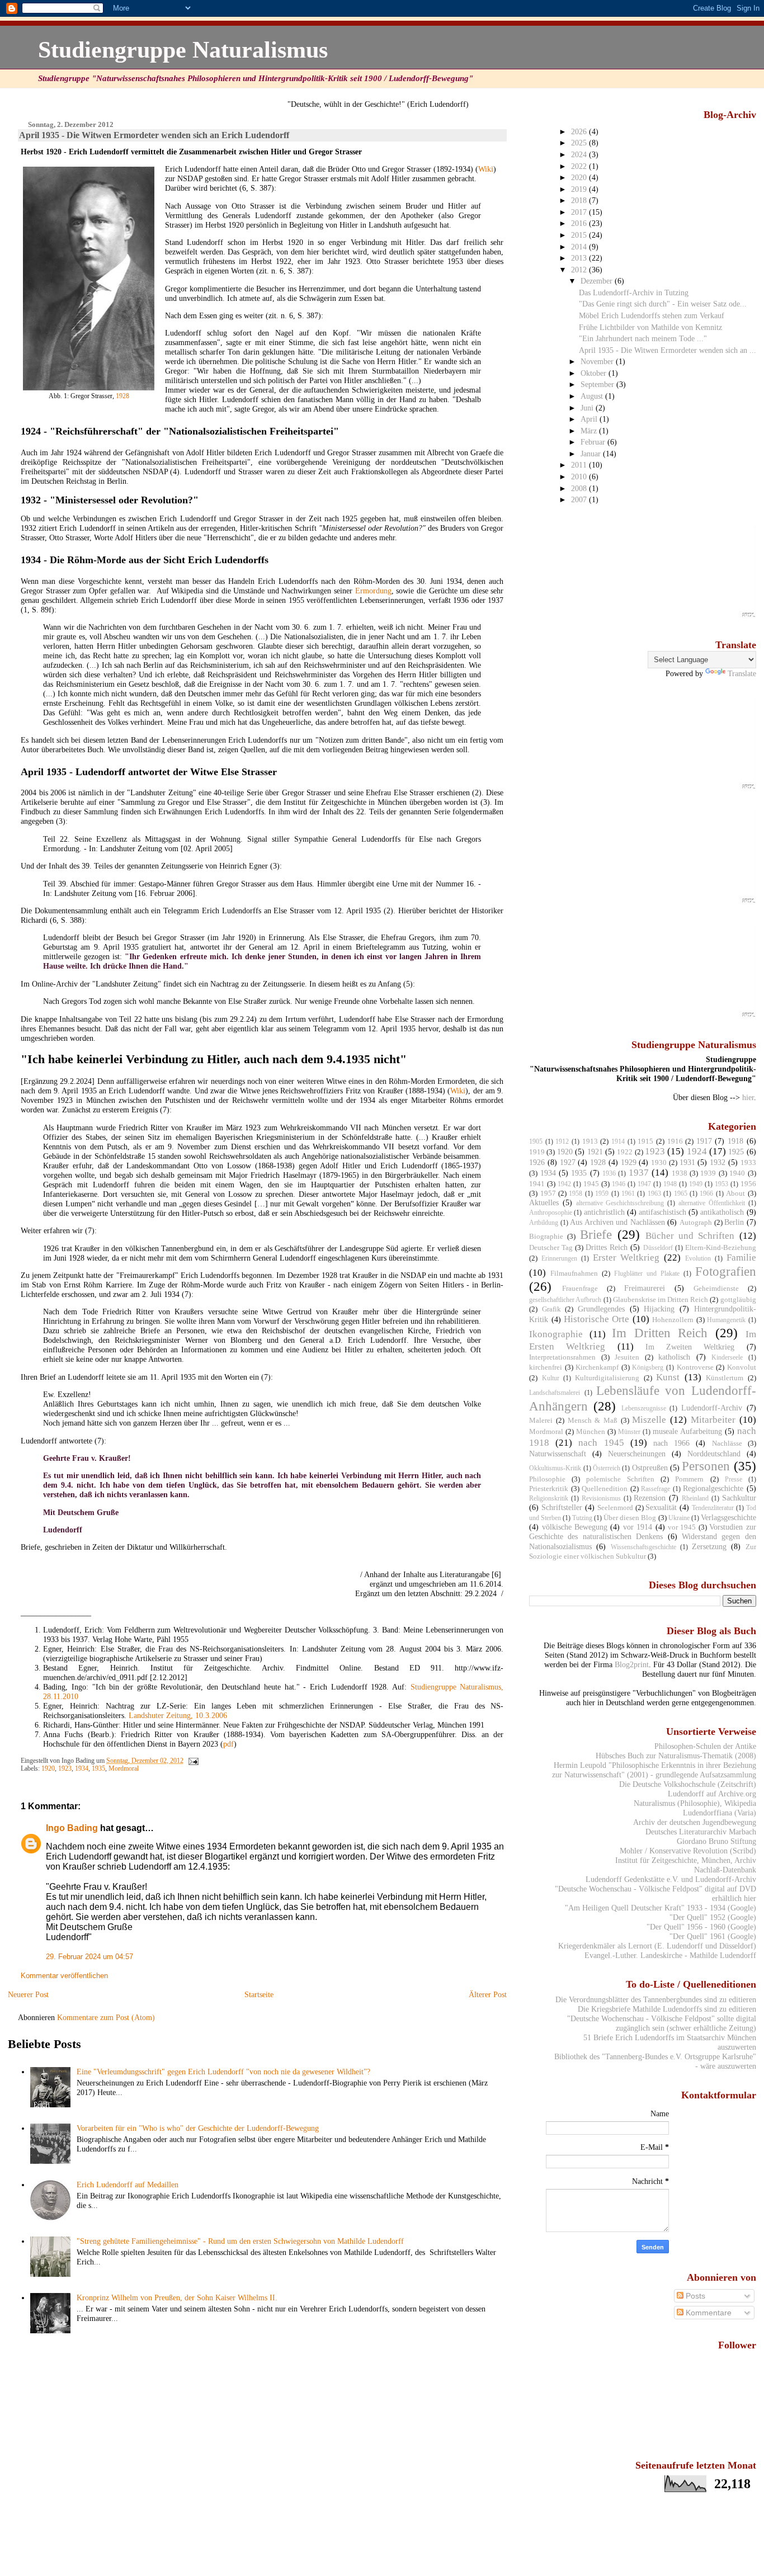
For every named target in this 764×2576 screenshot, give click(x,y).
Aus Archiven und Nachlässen (617, 1222)
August (593, 396)
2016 (580, 223)
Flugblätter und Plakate (647, 1273)
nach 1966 (671, 1443)
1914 (618, 1141)
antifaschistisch (662, 1212)
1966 (706, 1193)
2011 (580, 465)
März (590, 431)
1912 (562, 1141)
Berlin (734, 1222)
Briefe (596, 1234)
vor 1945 (682, 1527)
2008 (580, 488)
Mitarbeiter (713, 1420)
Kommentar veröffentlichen (64, 1976)
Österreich (607, 1468)
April (590, 419)
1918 (735, 1141)
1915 (645, 1141)
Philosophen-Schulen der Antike (705, 1746)
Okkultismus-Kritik (555, 1468)
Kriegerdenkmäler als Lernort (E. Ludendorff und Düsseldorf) (657, 1946)
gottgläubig (738, 1299)
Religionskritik (549, 1498)
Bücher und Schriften (690, 1236)
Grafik (551, 1309)
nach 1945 (601, 1443)
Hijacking (659, 1309)
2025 (580, 143)
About (735, 1193)
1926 (537, 1162)
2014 (580, 247)
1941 (537, 1184)
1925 (736, 1152)
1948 (670, 1184)
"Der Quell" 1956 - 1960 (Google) (701, 1927)
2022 (580, 166)
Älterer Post (488, 1994)
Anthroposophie (551, 1212)
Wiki (486, 169)
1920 (48, 1768)
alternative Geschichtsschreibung (620, 1203)
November (598, 361)
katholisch (674, 1357)
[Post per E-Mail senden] (192, 1761)
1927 (568, 1162)
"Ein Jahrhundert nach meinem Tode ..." (643, 338)
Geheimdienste (716, 1288)
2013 (580, 258)
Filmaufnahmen (574, 1273)
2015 (580, 235)
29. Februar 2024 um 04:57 (89, 1957)
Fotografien (726, 1271)
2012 (580, 270)
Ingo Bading (72, 1828)
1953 (721, 1184)
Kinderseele (727, 1357)
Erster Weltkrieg (626, 1258)
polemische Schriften (620, 1479)
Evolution (698, 1258)
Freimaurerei (645, 1288)
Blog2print (632, 1664)
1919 (537, 1152)
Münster (629, 1432)
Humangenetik (726, 1320)
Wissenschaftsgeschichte (643, 1547)
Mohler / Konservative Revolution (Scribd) (688, 1851)
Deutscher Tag (551, 1247)
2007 (580, 499)
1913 (590, 1141)
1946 (619, 1184)
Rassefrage (655, 1489)
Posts (694, 2296)
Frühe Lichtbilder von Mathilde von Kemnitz (650, 327)
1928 (122, 396)
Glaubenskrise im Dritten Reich (661, 1299)
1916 (675, 1141)
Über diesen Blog (630, 1518)
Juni (588, 408)
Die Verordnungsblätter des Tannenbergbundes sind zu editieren (656, 1999)
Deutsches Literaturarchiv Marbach (701, 1832)
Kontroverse (695, 1367)
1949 (696, 1184)
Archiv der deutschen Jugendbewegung (695, 1822)
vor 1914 (638, 1527)
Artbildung (544, 1223)
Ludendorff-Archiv (712, 1408)
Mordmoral (124, 1768)
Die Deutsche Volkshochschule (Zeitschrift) (688, 1784)
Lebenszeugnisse (644, 1408)
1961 (628, 1193)
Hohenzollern (673, 1320)
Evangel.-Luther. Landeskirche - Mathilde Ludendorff (670, 1955)
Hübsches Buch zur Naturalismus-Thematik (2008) (676, 1756)
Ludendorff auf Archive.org (712, 1794)
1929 (629, 1162)
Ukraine (679, 1518)
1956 (748, 1184)
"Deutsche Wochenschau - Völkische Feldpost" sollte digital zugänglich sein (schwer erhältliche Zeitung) (662, 2023)
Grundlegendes (601, 1309)
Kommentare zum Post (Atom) (106, 2017)
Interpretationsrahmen (562, 1357)
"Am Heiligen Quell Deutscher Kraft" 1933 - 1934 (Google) (661, 1908)
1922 (625, 1152)
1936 (609, 1173)
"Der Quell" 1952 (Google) (713, 1917)
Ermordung (373, 591)
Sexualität (661, 1507)
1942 (564, 1184)
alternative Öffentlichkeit (712, 1203)
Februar (594, 442)
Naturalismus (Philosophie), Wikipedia (695, 1803)
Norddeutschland (714, 1454)
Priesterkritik (549, 1488)
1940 (737, 1173)
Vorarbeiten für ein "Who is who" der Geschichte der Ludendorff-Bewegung (198, 2128)
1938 (680, 1173)
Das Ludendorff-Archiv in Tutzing (634, 292)
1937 (639, 1173)
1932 (718, 1162)
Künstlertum (725, 1378)
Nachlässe (727, 1443)
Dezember (598, 281)
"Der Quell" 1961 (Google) (713, 1936)
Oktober (595, 373)
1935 (98, 1768)
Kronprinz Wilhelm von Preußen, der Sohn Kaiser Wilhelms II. (177, 2297)
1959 (602, 1193)
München (591, 1431)
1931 (687, 1162)
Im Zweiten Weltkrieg (690, 1347)
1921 (595, 1152)
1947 (644, 1184)
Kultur (551, 1378)
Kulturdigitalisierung (607, 1378)
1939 (708, 1173)
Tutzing (582, 1518)
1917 (704, 1141)
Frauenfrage (580, 1288)
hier (748, 1097)
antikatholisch (722, 1212)
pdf (228, 1744)
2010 (580, 476)
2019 (580, 189)
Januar (592, 454)
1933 (748, 1162)
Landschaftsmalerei (555, 1393)
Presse (734, 1479)
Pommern (689, 1479)
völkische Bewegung (575, 1527)
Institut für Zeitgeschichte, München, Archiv (686, 1860)
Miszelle (649, 1420)
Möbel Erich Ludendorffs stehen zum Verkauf (652, 315)
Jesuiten (627, 1357)
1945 (591, 1184)
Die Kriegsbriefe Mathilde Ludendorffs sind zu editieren (667, 2009)
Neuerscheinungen (637, 1454)
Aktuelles (544, 1202)
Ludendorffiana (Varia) (720, 1813)
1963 (654, 1193)
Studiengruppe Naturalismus (183, 49)
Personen (706, 1466)
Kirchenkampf (597, 1367)
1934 (82, 1768)
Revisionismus (601, 1498)
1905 (536, 1141)
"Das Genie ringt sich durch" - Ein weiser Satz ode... (663, 304)
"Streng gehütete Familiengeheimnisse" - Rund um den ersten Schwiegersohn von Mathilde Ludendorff (240, 2241)
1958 (576, 1193)
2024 (580, 154)
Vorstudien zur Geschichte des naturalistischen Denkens (642, 1532)
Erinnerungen (559, 1258)
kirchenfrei (546, 1367)
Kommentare (708, 2313)
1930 (659, 1162)
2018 (580, 200)
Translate (742, 673)
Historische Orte (596, 1319)
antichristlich (604, 1212)
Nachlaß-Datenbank (725, 1870)
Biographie (546, 1236)
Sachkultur (739, 1498)
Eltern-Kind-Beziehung (721, 1247)
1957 (548, 1193)
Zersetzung (709, 1546)
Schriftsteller (562, 1507)
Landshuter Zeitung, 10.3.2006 (178, 1715)
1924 (697, 1151)
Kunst (668, 1377)
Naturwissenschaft (558, 1454)
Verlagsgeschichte (728, 1517)
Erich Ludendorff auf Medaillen (128, 2185)
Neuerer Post (28, 1994)
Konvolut (742, 1367)
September (598, 384)
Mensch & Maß (593, 1420)
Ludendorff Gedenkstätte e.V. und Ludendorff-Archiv (671, 1879)
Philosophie (547, 1479)
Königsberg (648, 1367)
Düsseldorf (658, 1248)
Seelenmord (615, 1508)
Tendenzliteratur (713, 1508)
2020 (580, 177)
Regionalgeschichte (713, 1488)
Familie (741, 1258)
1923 (65, 1768)
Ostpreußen (650, 1468)
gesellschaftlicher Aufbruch (565, 1300)
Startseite (259, 1994)
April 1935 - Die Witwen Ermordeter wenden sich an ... (668, 350)
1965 (681, 1193)
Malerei (541, 1420)
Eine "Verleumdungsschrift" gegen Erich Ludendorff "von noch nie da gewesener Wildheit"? (223, 2072)
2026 (580, 131)
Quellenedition (605, 1488)
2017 (580, 212)
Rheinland (695, 1498)
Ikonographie (556, 1334)
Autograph (696, 1222)
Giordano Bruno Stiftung (716, 1841)
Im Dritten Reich (660, 1333)
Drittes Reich (607, 1247)
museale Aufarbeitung (687, 1431)
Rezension (650, 1498)
